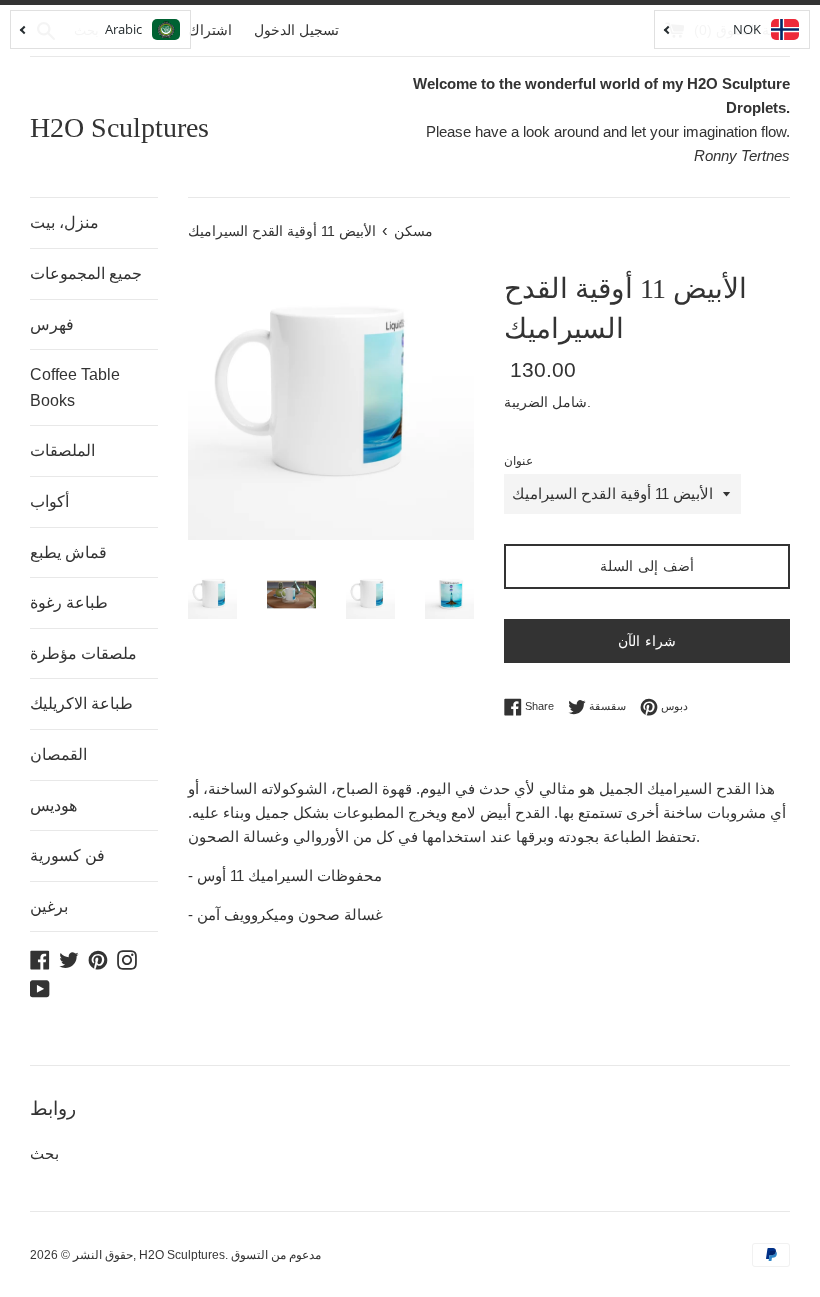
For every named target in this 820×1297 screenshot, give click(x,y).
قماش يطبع (68, 552)
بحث (44, 1153)
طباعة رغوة (69, 602)
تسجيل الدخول (296, 30)
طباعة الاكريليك (81, 703)
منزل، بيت (64, 222)
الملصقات (62, 450)
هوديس (53, 805)
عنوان (518, 461)
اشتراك (210, 30)
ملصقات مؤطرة (83, 653)
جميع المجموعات (86, 273)
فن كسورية (67, 855)
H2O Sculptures (119, 127)
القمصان (58, 754)
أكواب (49, 501)
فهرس (52, 324)
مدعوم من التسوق (276, 1255)
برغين (49, 906)
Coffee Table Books (75, 387)
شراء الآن (647, 641)
